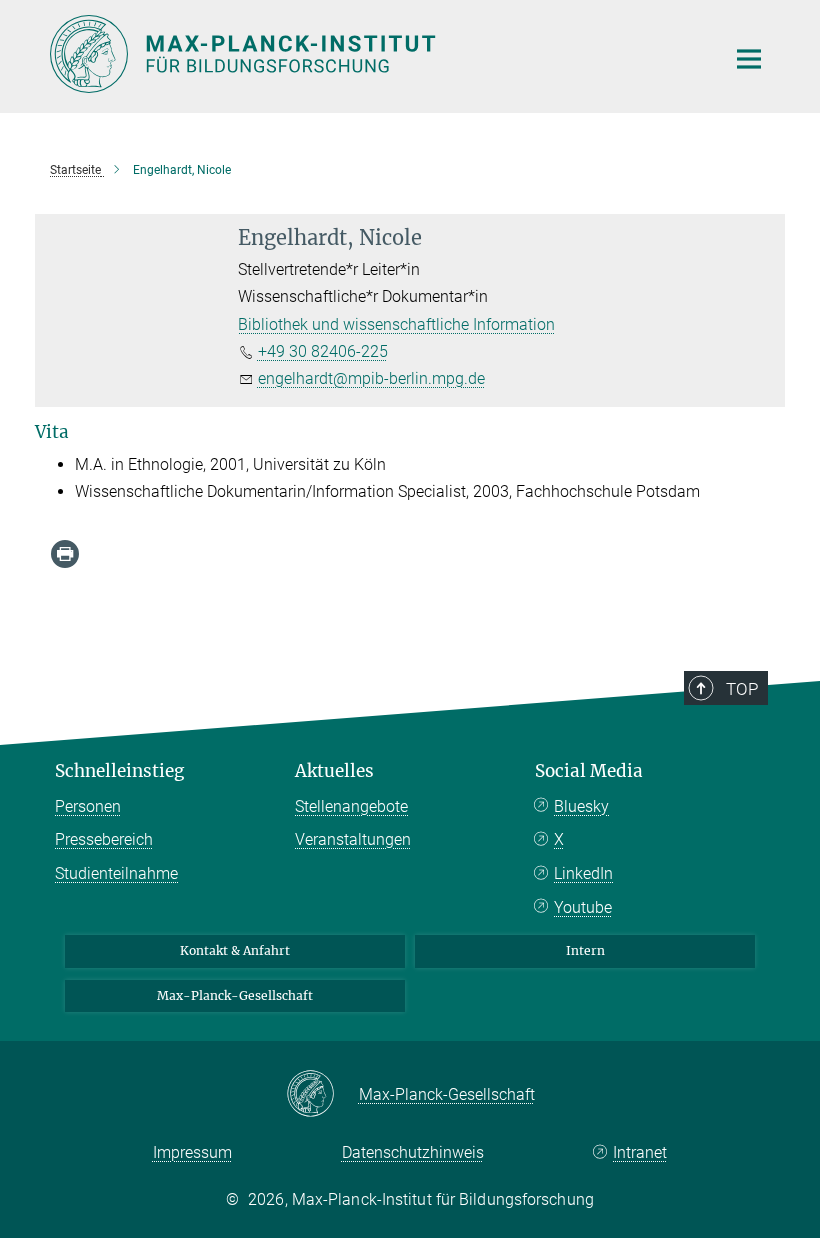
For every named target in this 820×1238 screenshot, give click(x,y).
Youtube (583, 907)
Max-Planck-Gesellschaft (235, 995)
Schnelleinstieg (119, 771)
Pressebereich (104, 839)
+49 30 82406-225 (323, 351)
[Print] (65, 554)
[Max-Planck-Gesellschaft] (322, 1095)
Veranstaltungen (353, 839)
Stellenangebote (351, 806)
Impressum (192, 1152)
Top (742, 689)
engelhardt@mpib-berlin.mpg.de (371, 378)
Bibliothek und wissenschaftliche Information (396, 324)
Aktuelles (334, 771)
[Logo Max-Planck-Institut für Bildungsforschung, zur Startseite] (375, 54)
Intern (585, 950)
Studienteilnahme (116, 873)
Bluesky (581, 806)
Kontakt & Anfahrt (235, 950)
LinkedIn (583, 873)
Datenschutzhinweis (413, 1152)
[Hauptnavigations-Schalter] (749, 59)
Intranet (640, 1152)
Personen (88, 806)
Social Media (589, 771)
